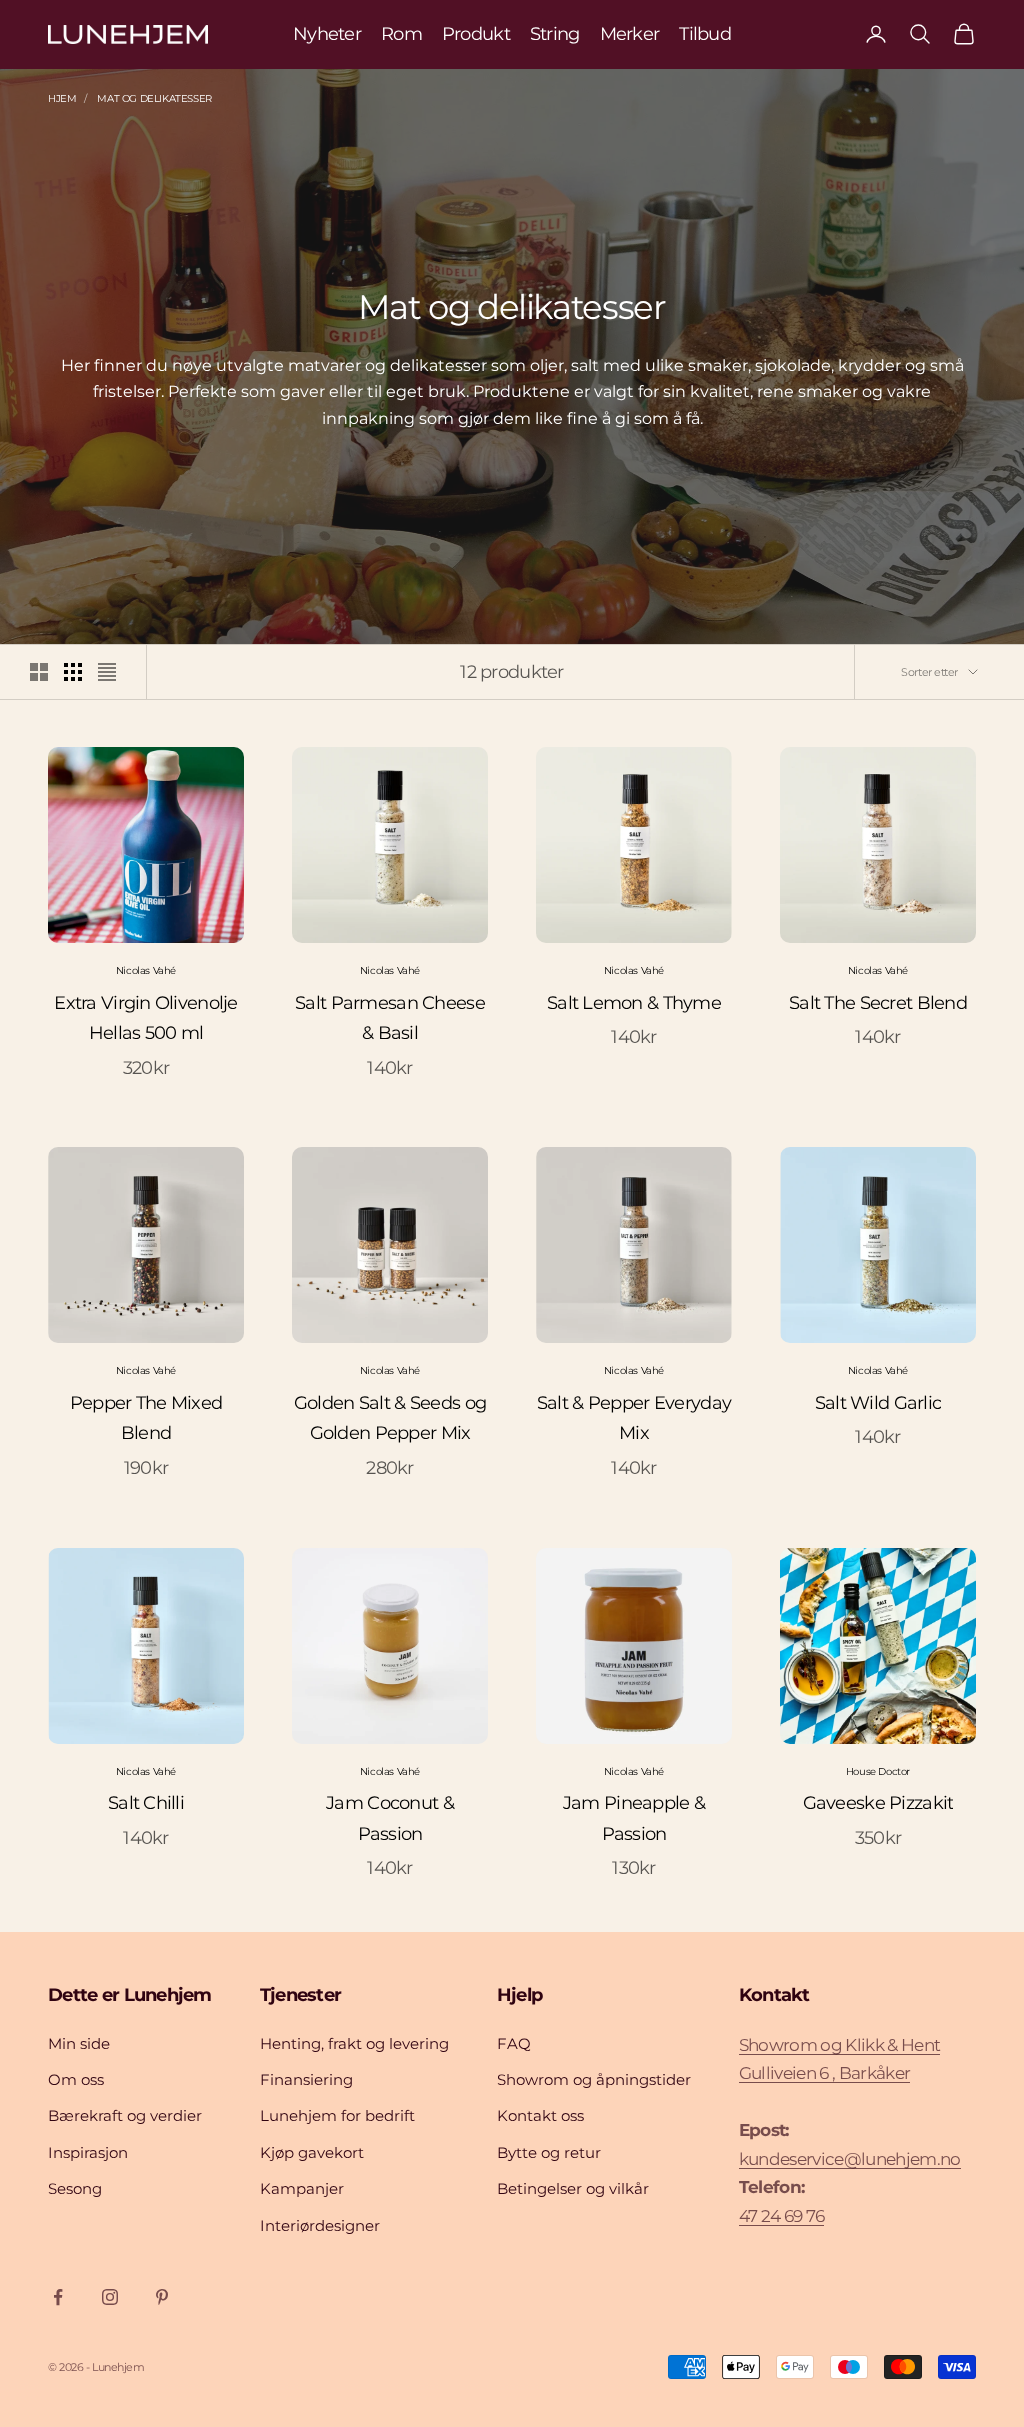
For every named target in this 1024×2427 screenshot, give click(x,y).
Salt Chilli (146, 1803)
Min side (79, 2043)
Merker (630, 34)
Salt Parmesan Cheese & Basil (390, 1018)
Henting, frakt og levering (354, 2043)
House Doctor (878, 1771)
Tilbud (705, 34)
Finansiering (306, 2079)
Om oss (76, 2079)
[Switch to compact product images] (107, 672)
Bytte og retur (549, 2152)
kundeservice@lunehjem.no (850, 2159)
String (555, 34)
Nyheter (327, 34)
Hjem (62, 98)
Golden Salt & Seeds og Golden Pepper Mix (390, 1418)
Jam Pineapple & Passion (634, 1818)
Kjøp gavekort (312, 2152)
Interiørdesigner (320, 2225)
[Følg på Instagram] (110, 2297)
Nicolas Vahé (146, 970)
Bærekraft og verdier (125, 2115)
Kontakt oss (540, 2115)
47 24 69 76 (782, 2216)
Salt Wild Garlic (878, 1403)
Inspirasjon (88, 2152)
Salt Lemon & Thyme (634, 1003)
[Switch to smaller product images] (73, 672)
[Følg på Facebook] (58, 2297)
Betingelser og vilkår (573, 2188)
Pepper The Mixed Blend (146, 1418)
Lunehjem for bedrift (337, 2115)
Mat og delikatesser (154, 98)
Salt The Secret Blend (878, 1003)
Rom (401, 34)
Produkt (476, 34)
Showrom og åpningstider (594, 2079)
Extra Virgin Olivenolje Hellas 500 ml (145, 1018)
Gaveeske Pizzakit (878, 1803)
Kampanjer (302, 2188)
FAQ (514, 2043)
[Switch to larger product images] (39, 672)
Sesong (75, 2188)
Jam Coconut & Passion (390, 1818)
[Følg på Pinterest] (162, 2297)
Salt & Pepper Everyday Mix (634, 1418)
